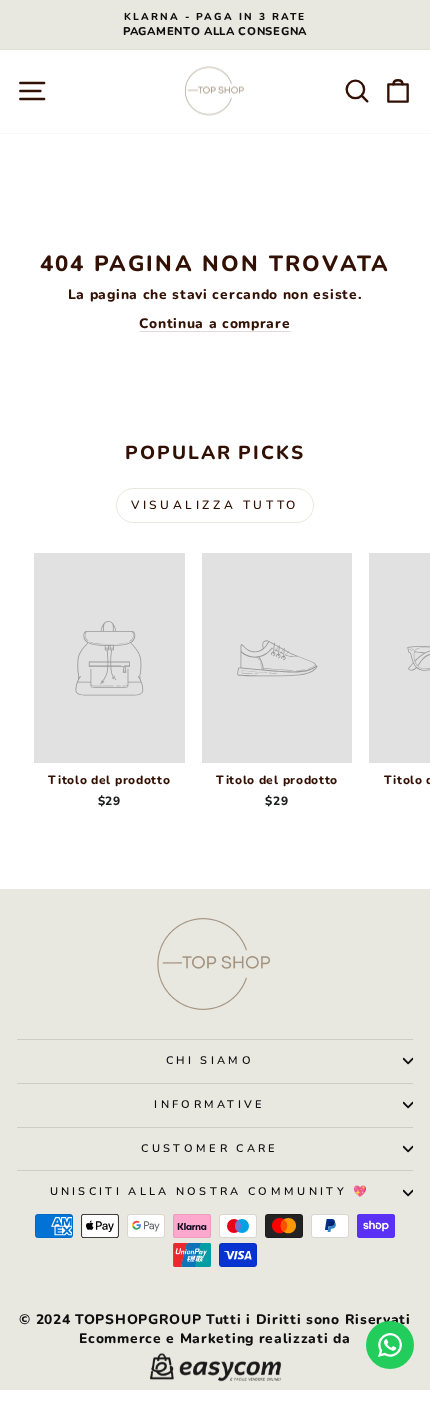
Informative (209, 1104)
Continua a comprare (214, 323)
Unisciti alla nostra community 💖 (210, 1191)
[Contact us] (390, 1345)
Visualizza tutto (215, 505)
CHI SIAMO (210, 1060)
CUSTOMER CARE (209, 1148)
